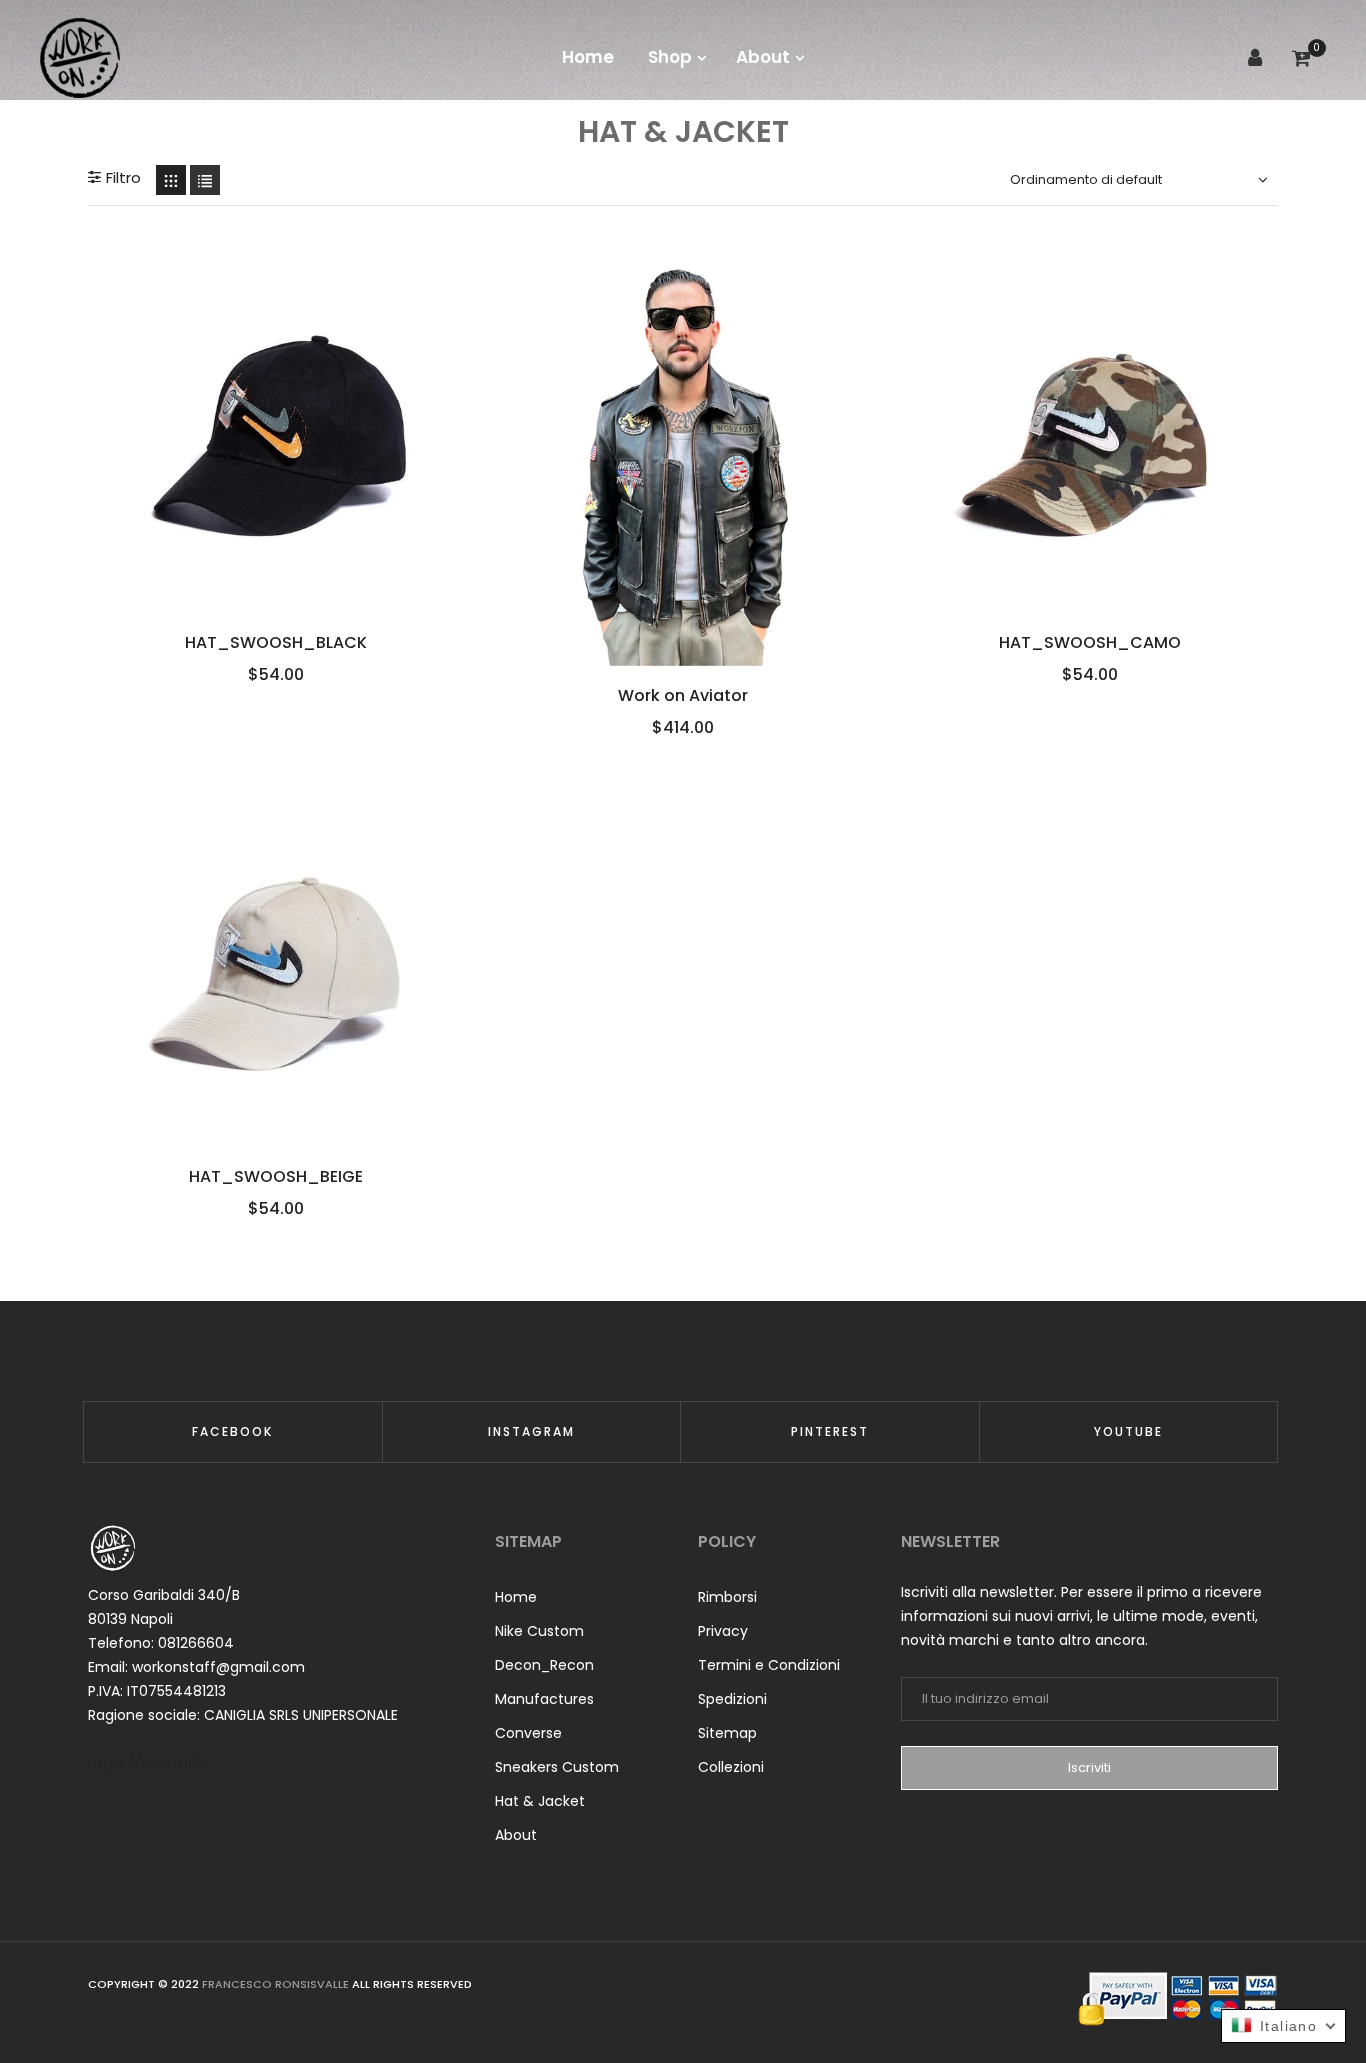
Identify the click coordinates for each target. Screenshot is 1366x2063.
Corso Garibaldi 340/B (164, 1595)
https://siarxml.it (145, 1763)
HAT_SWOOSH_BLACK (276, 643)
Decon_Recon (544, 1665)
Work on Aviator (683, 696)
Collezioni (731, 1767)
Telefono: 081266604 (161, 1643)
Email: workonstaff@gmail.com (196, 1667)
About (516, 1835)
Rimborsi (727, 1597)
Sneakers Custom (557, 1767)
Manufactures (544, 1699)
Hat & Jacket (540, 1801)
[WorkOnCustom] (80, 57)
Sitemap (727, 1733)
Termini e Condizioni (769, 1665)
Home (516, 1597)
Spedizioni (732, 1699)
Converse (528, 1733)
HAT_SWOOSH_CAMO (1090, 643)
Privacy (723, 1631)
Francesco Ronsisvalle (275, 1984)
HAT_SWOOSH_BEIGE (276, 1177)
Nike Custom (539, 1631)
